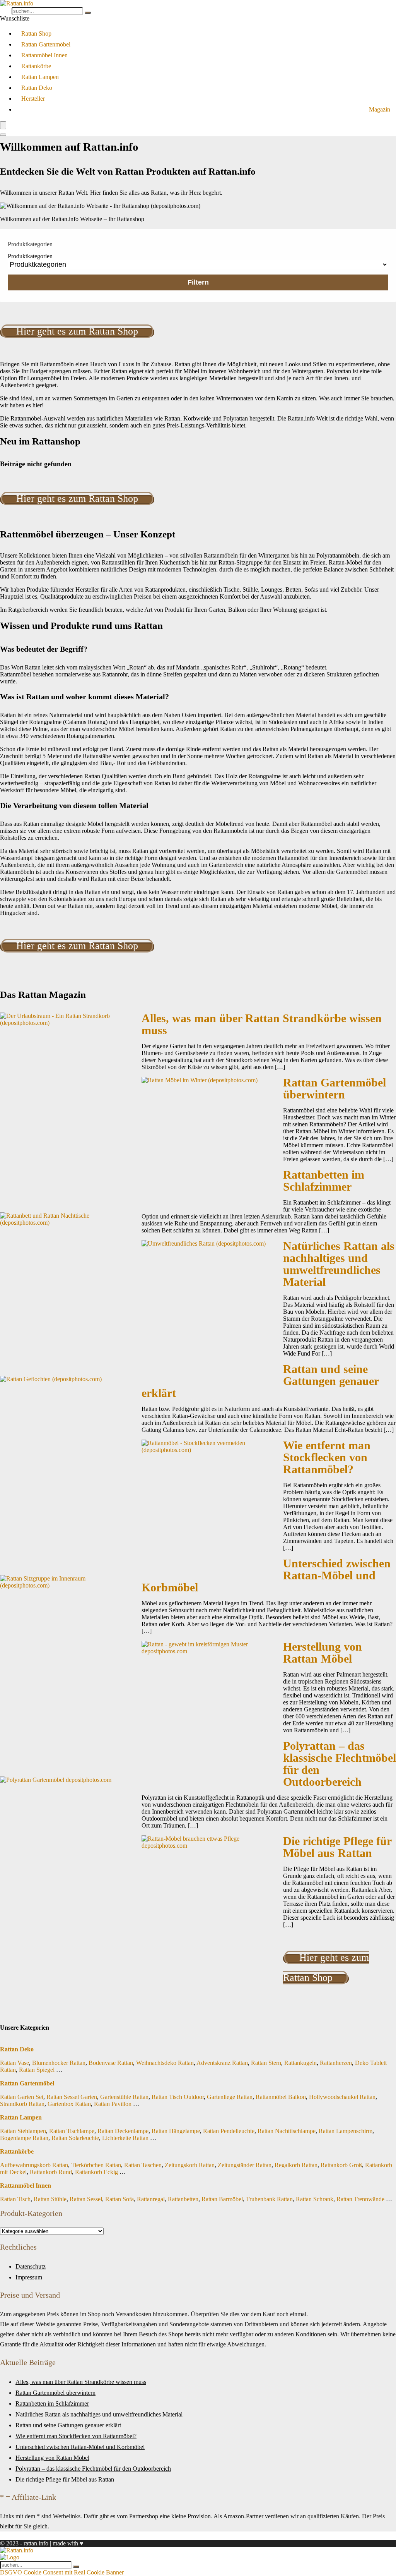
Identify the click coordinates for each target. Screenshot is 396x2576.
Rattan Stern (266, 2063)
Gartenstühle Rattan (124, 2097)
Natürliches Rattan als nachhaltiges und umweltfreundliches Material (339, 1264)
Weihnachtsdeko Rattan (165, 2063)
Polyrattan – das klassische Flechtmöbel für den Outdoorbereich (340, 1764)
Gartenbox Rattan (69, 2104)
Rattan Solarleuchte (75, 2138)
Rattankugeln (300, 2063)
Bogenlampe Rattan (24, 2138)
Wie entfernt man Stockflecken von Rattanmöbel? (327, 1457)
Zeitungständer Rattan (245, 2165)
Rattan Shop (36, 33)
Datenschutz (31, 2266)
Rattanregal (151, 2199)
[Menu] (3, 125)
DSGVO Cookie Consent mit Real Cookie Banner (62, 2572)
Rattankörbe (36, 66)
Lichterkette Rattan (125, 2138)
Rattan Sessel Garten (72, 2097)
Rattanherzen (336, 2063)
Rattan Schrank (315, 2199)
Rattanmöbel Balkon (281, 2097)
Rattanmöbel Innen (44, 55)
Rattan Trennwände (360, 2199)
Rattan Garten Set (22, 2097)
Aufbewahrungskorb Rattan (34, 2165)
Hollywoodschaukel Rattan (342, 2097)
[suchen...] (88, 13)
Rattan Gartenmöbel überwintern (335, 1089)
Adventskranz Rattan (222, 2063)
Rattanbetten (183, 2199)
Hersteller (33, 99)
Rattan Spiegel (37, 2070)
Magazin (380, 109)
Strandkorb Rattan (22, 2104)
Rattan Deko (37, 88)
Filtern (198, 282)
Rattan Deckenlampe (123, 2131)
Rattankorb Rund (51, 2172)
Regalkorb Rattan (296, 2165)
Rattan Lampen (40, 77)
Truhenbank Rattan (269, 2199)
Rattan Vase (15, 2063)
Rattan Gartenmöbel (46, 44)
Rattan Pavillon (113, 2104)
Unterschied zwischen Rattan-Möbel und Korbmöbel (80, 2447)
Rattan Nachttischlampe (287, 2131)
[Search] (3, 135)
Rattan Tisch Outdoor (178, 2097)
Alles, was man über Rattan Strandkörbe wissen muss (262, 1024)
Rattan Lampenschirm (346, 2131)
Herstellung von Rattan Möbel (323, 1653)
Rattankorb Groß (341, 2165)
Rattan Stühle (50, 2199)
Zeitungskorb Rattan (190, 2165)
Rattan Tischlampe (72, 2131)
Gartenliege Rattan (230, 2097)
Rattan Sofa (119, 2199)
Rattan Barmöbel (222, 2199)
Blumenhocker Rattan (59, 2063)
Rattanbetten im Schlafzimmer (324, 1181)
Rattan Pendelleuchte (229, 2131)
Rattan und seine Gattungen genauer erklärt (68, 2425)
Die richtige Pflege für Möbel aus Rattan (337, 1847)
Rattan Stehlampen (23, 2131)
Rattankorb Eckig (96, 2172)
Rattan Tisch (15, 2199)
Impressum (29, 2277)
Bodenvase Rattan (111, 2063)
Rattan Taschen (143, 2165)
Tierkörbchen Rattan (96, 2165)
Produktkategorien (30, 256)
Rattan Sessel (86, 2199)
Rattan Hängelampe (176, 2131)
